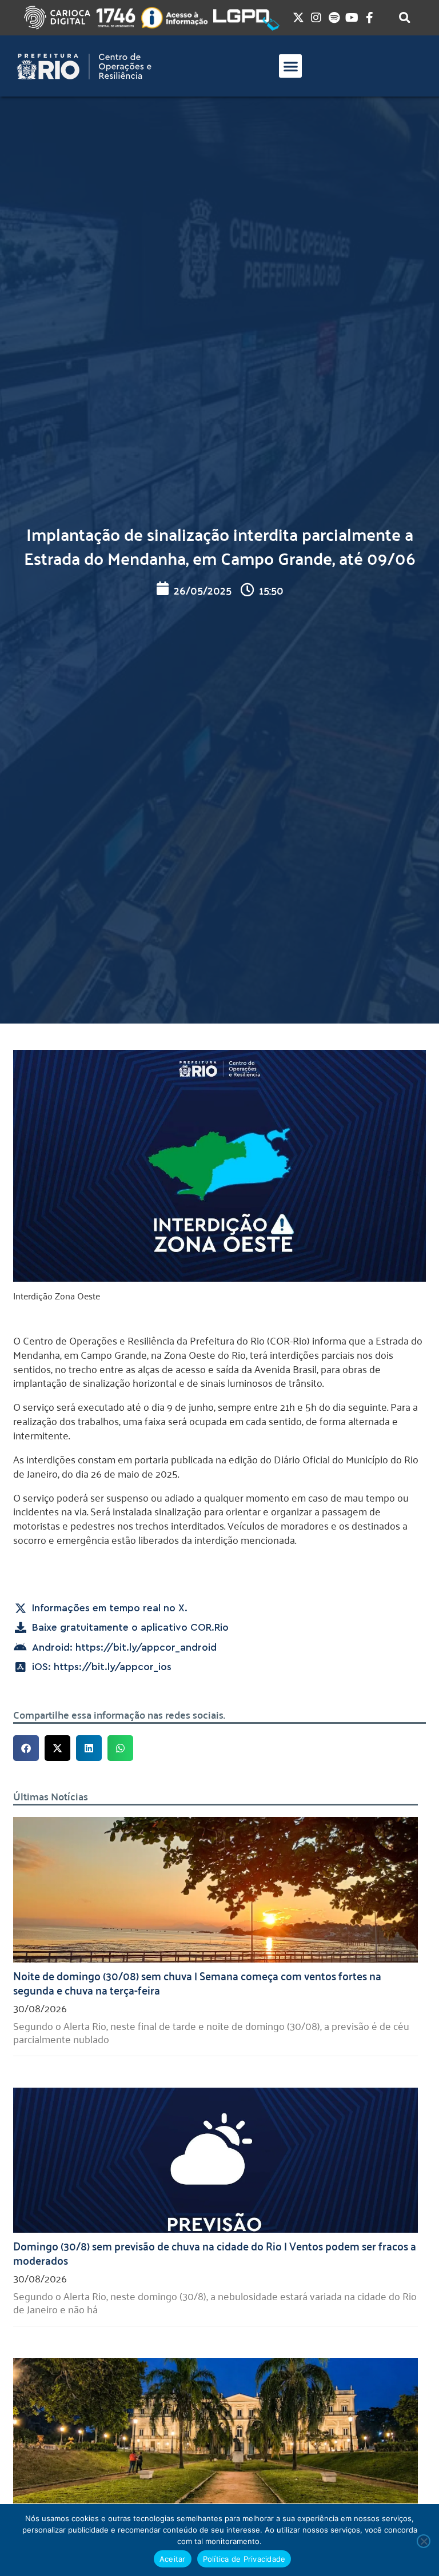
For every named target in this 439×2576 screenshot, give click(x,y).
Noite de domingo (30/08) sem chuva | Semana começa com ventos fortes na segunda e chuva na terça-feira (197, 1982)
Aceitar (173, 2559)
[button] (291, 66)
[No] (424, 2541)
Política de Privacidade (244, 2559)
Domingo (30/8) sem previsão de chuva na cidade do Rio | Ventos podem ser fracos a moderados (215, 2252)
